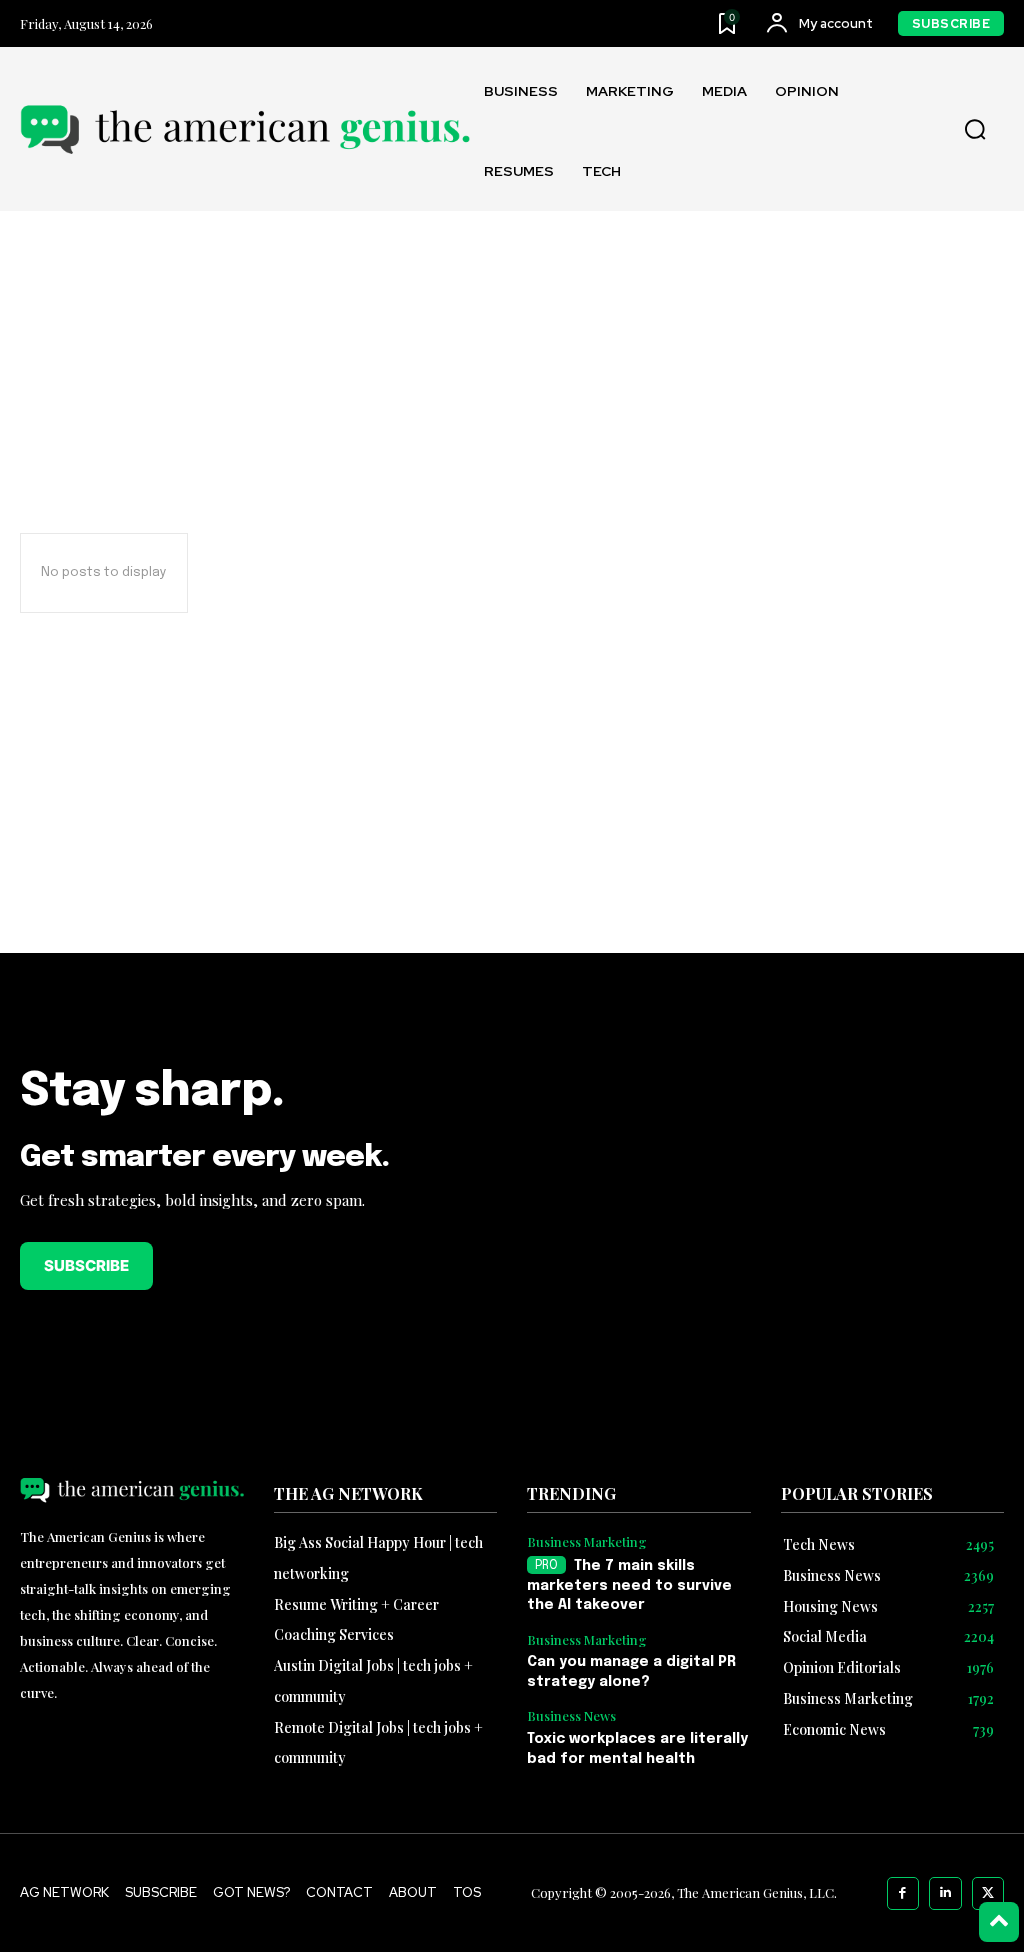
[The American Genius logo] (245, 129)
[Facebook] (903, 1893)
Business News (571, 1716)
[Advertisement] (768, 1201)
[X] (988, 1893)
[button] (975, 130)
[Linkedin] (945, 1893)
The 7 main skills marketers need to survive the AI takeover (629, 1585)
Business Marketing (587, 1542)
